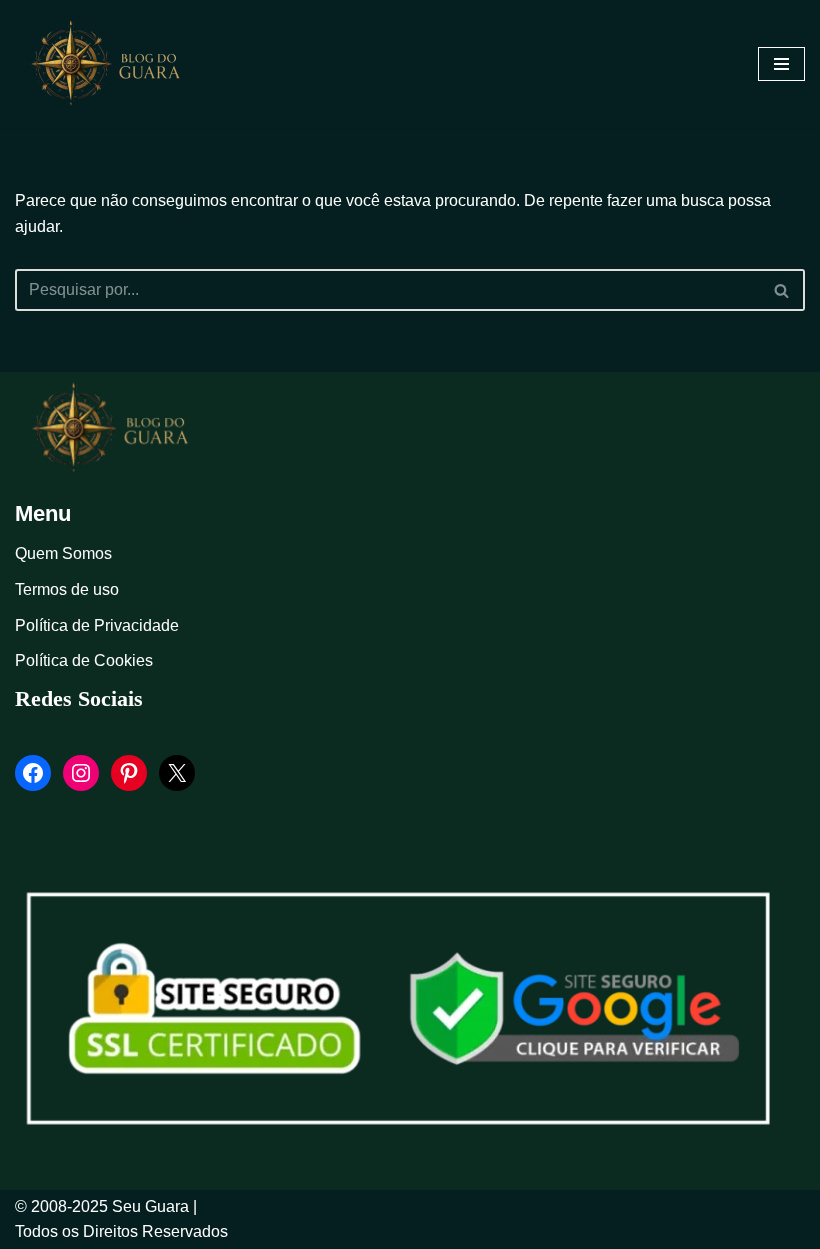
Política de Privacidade (97, 625)
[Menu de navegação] (781, 64)
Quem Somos (63, 553)
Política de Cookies (84, 660)
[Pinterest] (129, 773)
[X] (177, 773)
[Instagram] (81, 773)
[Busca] (782, 290)
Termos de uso (67, 589)
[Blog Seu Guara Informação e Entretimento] (115, 64)
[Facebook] (33, 773)
